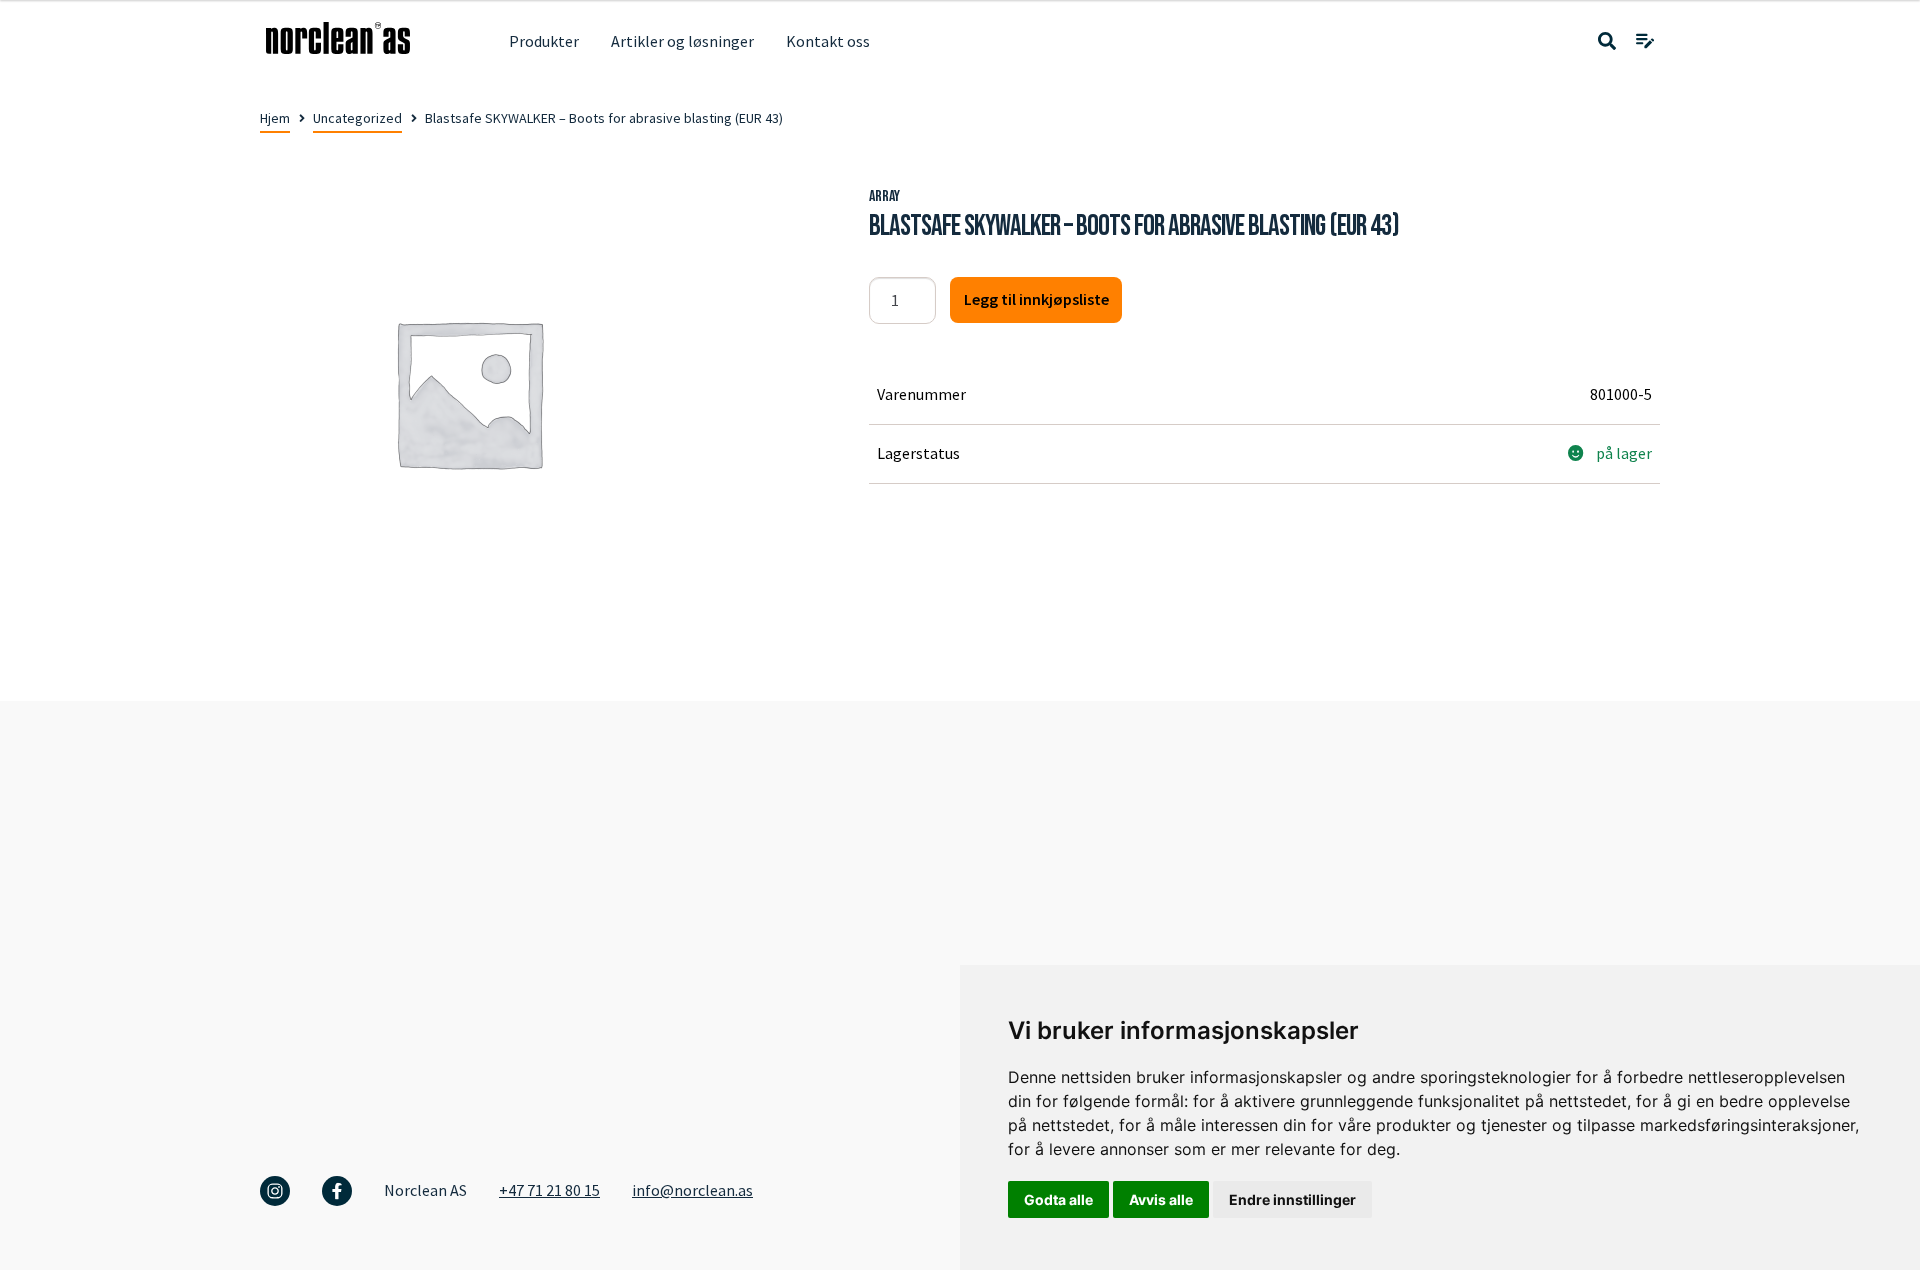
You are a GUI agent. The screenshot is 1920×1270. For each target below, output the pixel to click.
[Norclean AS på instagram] (275, 1191)
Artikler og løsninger (682, 41)
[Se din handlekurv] (1645, 42)
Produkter (544, 41)
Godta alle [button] (1058, 1199)
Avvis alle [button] (1161, 1199)
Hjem (275, 118)
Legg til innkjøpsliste (1036, 299)
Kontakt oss (828, 41)
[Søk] (1607, 42)
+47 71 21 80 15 (549, 1190)
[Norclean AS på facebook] (337, 1191)
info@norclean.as (692, 1190)
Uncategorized (357, 118)
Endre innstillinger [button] (1292, 1199)
